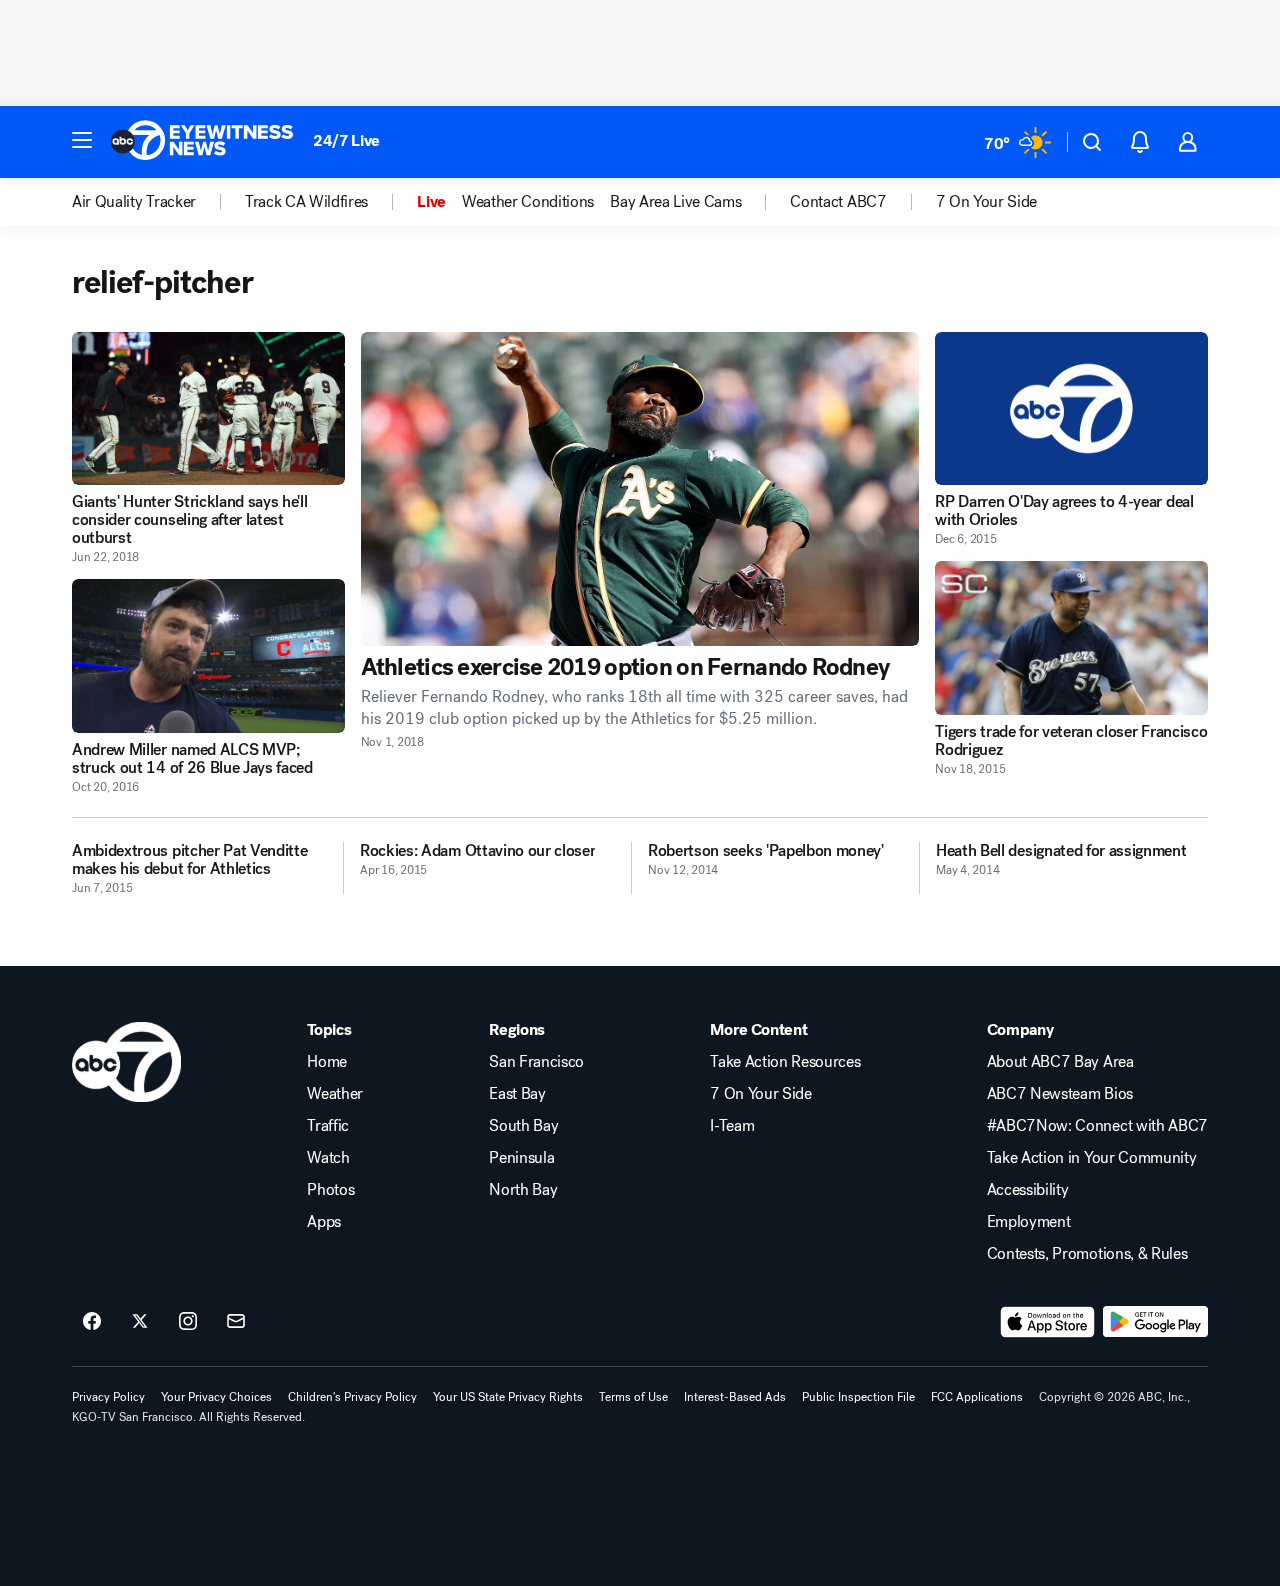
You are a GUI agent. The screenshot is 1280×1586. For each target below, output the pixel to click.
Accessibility (1028, 1190)
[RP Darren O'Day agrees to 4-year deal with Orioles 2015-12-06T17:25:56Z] (1071, 408)
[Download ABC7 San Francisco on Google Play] (1155, 1322)
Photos (330, 1190)
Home (327, 1062)
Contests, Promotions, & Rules (1087, 1254)
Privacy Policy (108, 1397)
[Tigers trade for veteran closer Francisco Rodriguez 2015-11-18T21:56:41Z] (1071, 637)
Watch (328, 1158)
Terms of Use (633, 1397)
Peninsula (521, 1158)
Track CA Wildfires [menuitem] (306, 202)
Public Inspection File (858, 1397)
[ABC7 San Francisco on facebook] (92, 1322)
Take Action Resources (785, 1062)
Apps (324, 1222)
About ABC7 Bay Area (1060, 1062)
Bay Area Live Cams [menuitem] (675, 202)
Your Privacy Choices (216, 1397)
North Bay (523, 1190)
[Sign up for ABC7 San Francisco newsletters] (236, 1322)
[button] (82, 140)
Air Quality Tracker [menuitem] (134, 202)
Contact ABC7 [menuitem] (838, 202)
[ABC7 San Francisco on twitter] (140, 1322)
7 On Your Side (761, 1094)
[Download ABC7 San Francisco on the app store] (1048, 1322)
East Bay (517, 1094)
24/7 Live (346, 140)
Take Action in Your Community (1092, 1158)
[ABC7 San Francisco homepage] (202, 142)
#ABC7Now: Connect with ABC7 (1097, 1126)
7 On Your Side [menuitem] (987, 202)
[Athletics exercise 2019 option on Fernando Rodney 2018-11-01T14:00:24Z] (640, 489)
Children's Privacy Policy (352, 1397)
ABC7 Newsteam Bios (1060, 1094)
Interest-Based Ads (735, 1397)
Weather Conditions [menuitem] (528, 202)
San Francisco (536, 1062)
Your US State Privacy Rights (508, 1397)
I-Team (732, 1126)
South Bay (523, 1126)
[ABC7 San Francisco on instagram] (188, 1322)
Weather (335, 1094)
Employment (1029, 1222)
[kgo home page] (126, 1062)
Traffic (328, 1126)
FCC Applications (977, 1397)
